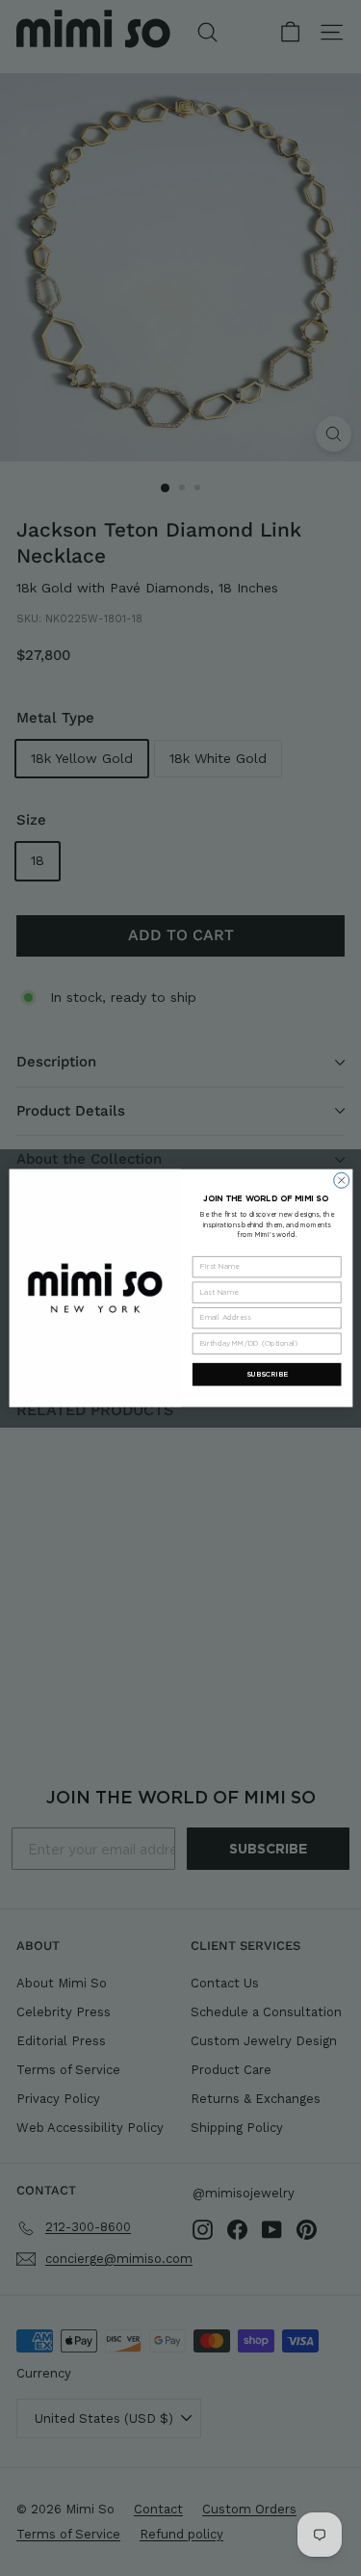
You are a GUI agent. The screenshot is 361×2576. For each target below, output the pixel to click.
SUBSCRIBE (266, 1374)
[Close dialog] (341, 1180)
